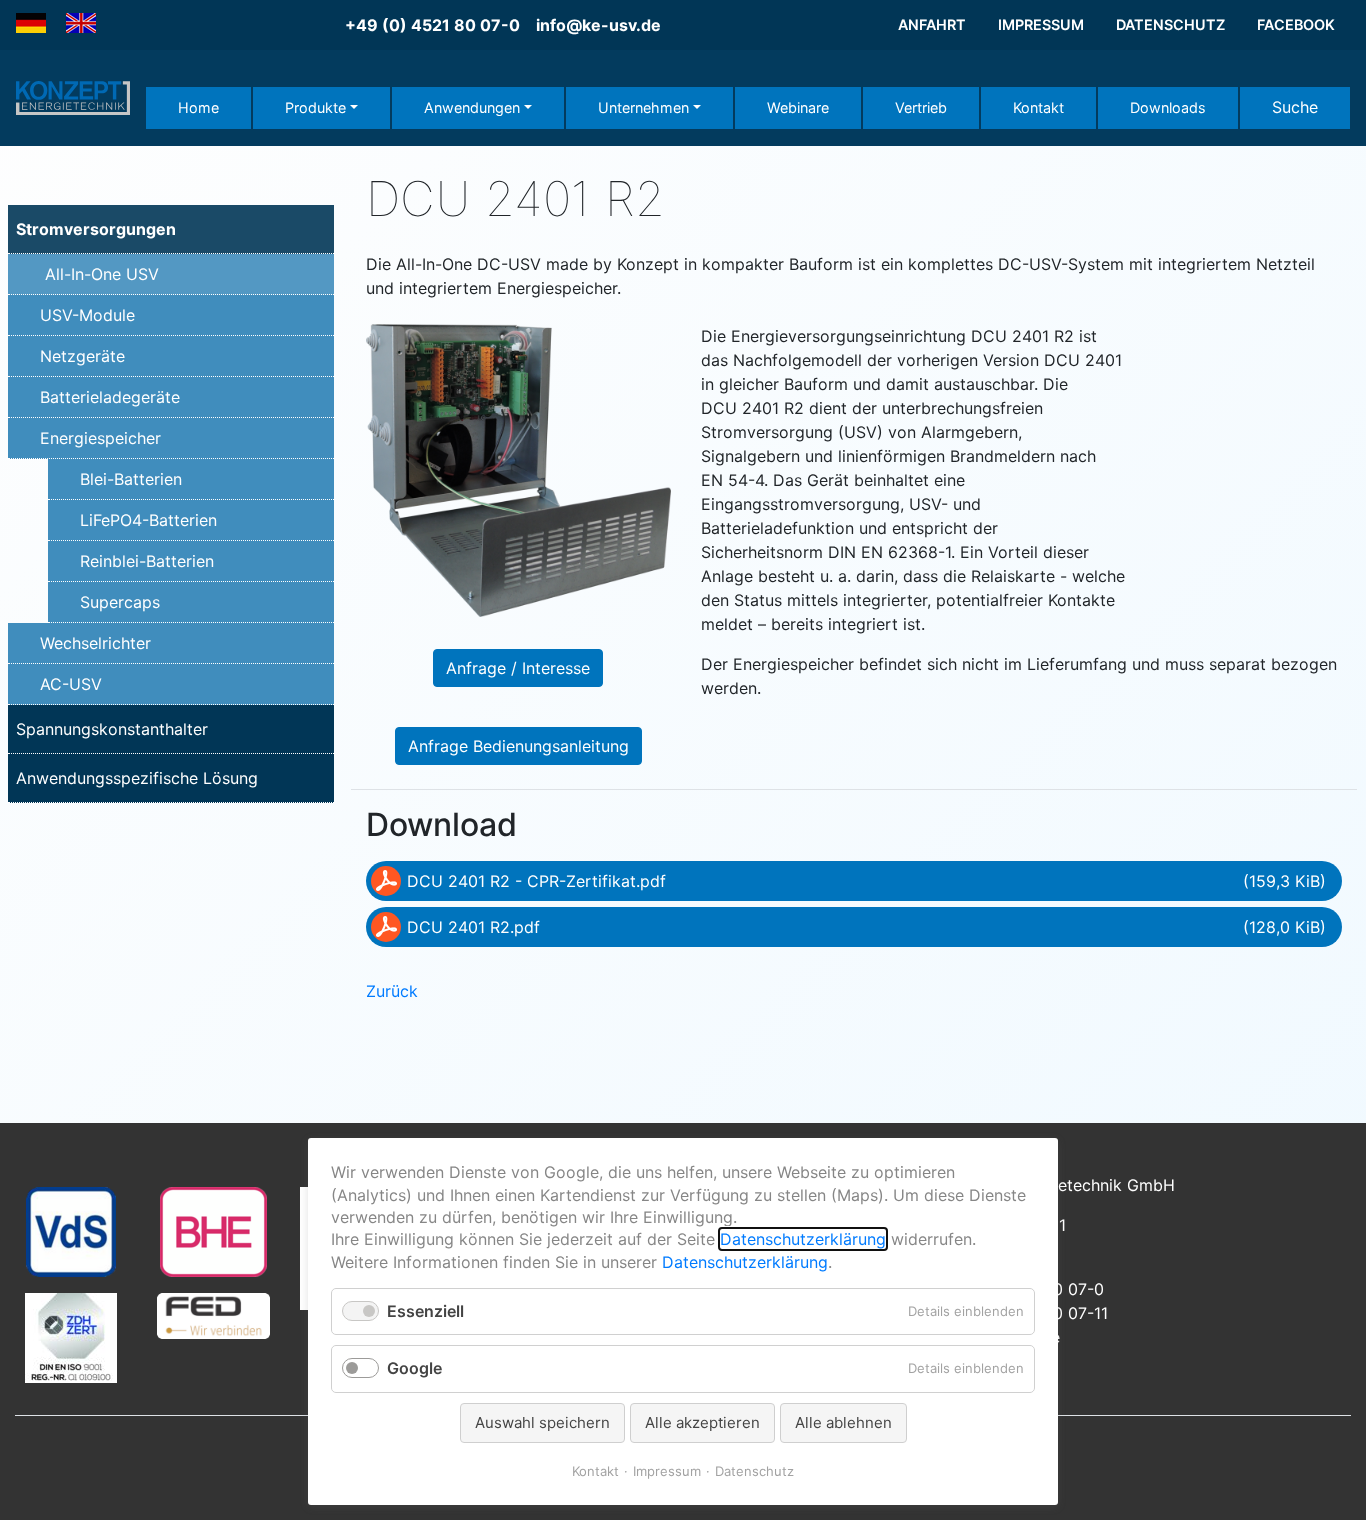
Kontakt (595, 1471)
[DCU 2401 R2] (519, 469)
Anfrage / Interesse (518, 668)
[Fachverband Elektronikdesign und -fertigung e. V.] (213, 1314)
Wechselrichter (95, 643)
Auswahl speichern (542, 1422)
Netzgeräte (82, 356)
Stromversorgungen (96, 229)
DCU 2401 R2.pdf (867, 927)
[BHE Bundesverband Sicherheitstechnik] (213, 1230)
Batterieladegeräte (110, 397)
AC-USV (71, 684)
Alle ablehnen (843, 1422)
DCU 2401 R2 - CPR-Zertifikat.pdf (867, 881)
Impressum (667, 1471)
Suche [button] (1295, 107)
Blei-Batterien (131, 479)
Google (414, 1368)
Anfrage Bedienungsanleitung (518, 746)
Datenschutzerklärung (803, 1239)
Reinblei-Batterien (147, 561)
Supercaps (120, 602)
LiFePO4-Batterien (148, 520)
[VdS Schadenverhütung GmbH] (71, 1230)
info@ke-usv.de (598, 25)
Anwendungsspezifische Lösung (137, 778)
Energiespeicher (100, 438)
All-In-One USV (102, 274)
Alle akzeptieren (702, 1422)
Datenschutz (754, 1471)
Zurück (392, 991)
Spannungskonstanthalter (112, 729)
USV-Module (87, 315)
